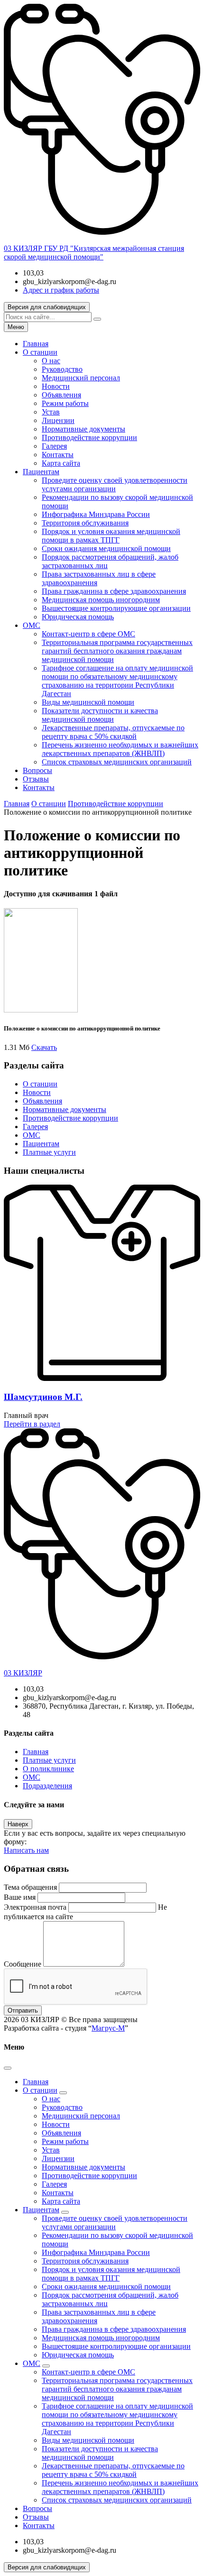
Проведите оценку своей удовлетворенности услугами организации (115, 484)
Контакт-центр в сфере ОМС (88, 634)
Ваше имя (20, 1897)
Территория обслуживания (85, 523)
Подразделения (47, 1786)
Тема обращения (30, 1887)
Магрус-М (108, 2028)
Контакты (58, 455)
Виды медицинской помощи (88, 702)
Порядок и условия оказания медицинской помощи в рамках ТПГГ (111, 536)
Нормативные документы (83, 429)
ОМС (32, 625)
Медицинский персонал (81, 378)
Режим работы (65, 403)
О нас (51, 361)
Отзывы (36, 779)
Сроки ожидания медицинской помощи (106, 548)
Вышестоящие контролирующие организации (116, 608)
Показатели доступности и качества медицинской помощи (100, 715)
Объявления (61, 395)
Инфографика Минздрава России (96, 514)
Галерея (54, 446)
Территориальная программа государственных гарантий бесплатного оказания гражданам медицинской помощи (117, 651)
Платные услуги (49, 1152)
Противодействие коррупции (89, 437)
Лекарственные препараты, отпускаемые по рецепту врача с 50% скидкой (113, 732)
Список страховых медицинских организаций (117, 762)
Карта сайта (61, 463)
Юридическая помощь (78, 617)
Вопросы (37, 770)
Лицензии (58, 420)
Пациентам (41, 472)
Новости (56, 386)
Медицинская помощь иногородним (101, 600)
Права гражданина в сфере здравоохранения (114, 591)
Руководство (62, 369)
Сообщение (23, 1964)
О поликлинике (48, 1769)
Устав (51, 412)
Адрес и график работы (61, 290)
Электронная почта (35, 1907)
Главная (36, 344)
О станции (40, 352)
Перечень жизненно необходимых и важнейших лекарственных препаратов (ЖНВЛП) (120, 749)
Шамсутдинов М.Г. (43, 1397)
